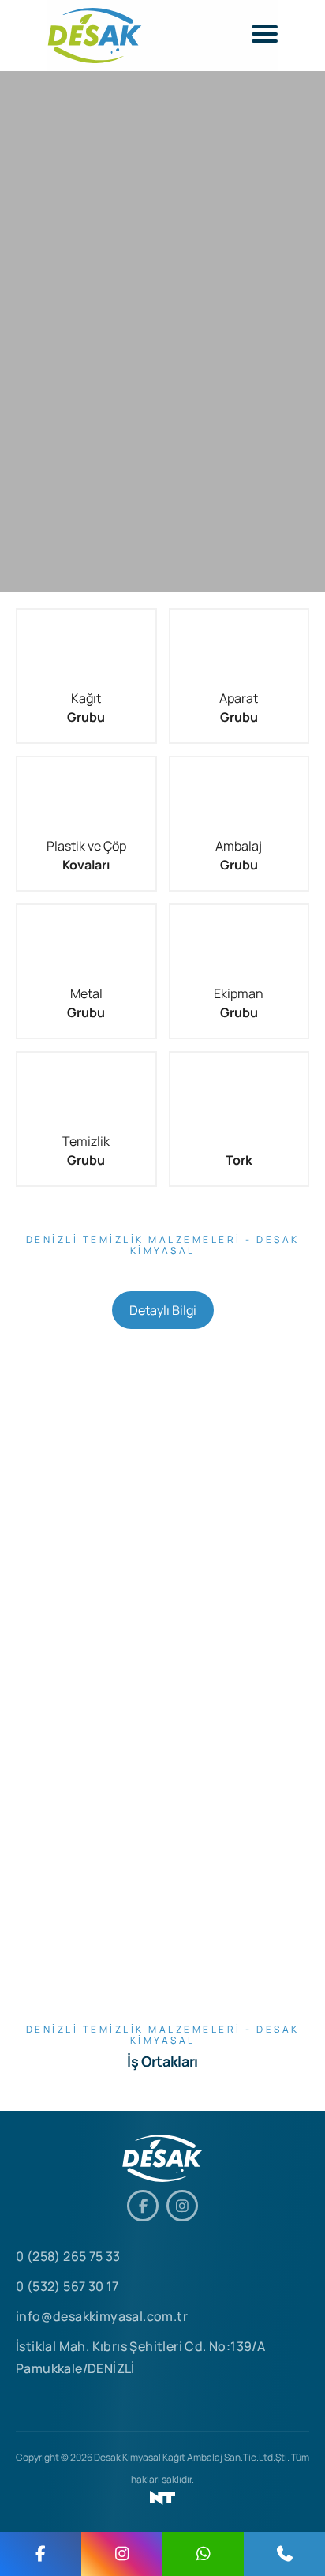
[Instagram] (182, 2206)
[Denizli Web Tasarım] (162, 2498)
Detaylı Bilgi (163, 1310)
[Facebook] (143, 2206)
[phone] (284, 2554)
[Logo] (95, 36)
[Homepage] (162, 2158)
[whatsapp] (203, 2554)
